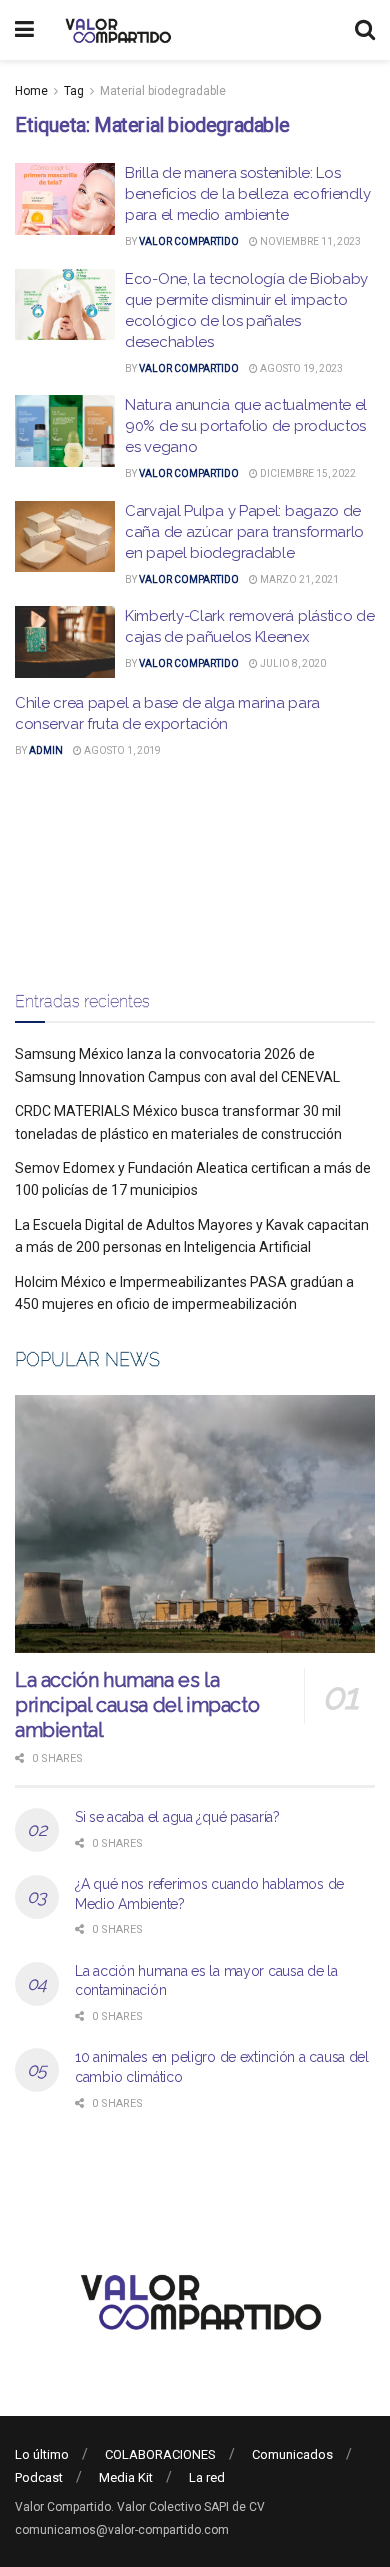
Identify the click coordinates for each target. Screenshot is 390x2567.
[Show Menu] (24, 30)
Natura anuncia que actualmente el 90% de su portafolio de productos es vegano (246, 426)
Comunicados (292, 2454)
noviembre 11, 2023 (309, 241)
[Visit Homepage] (115, 30)
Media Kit (126, 2477)
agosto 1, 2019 (121, 750)
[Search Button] (365, 30)
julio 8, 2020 (292, 663)
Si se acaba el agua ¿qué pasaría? (177, 1817)
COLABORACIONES (160, 2454)
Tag (74, 91)
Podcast (39, 2477)
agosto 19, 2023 (300, 368)
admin (46, 750)
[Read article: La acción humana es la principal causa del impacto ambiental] (195, 1523)
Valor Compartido (189, 241)
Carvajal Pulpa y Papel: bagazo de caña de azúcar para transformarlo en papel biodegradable (244, 532)
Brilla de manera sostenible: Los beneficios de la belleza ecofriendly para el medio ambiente (247, 194)
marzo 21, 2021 (298, 579)
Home (31, 91)
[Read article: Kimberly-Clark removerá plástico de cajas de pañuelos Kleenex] (65, 642)
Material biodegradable (163, 91)
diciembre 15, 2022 (307, 473)
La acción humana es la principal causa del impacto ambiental (137, 1705)
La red (207, 2477)
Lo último (42, 2454)
